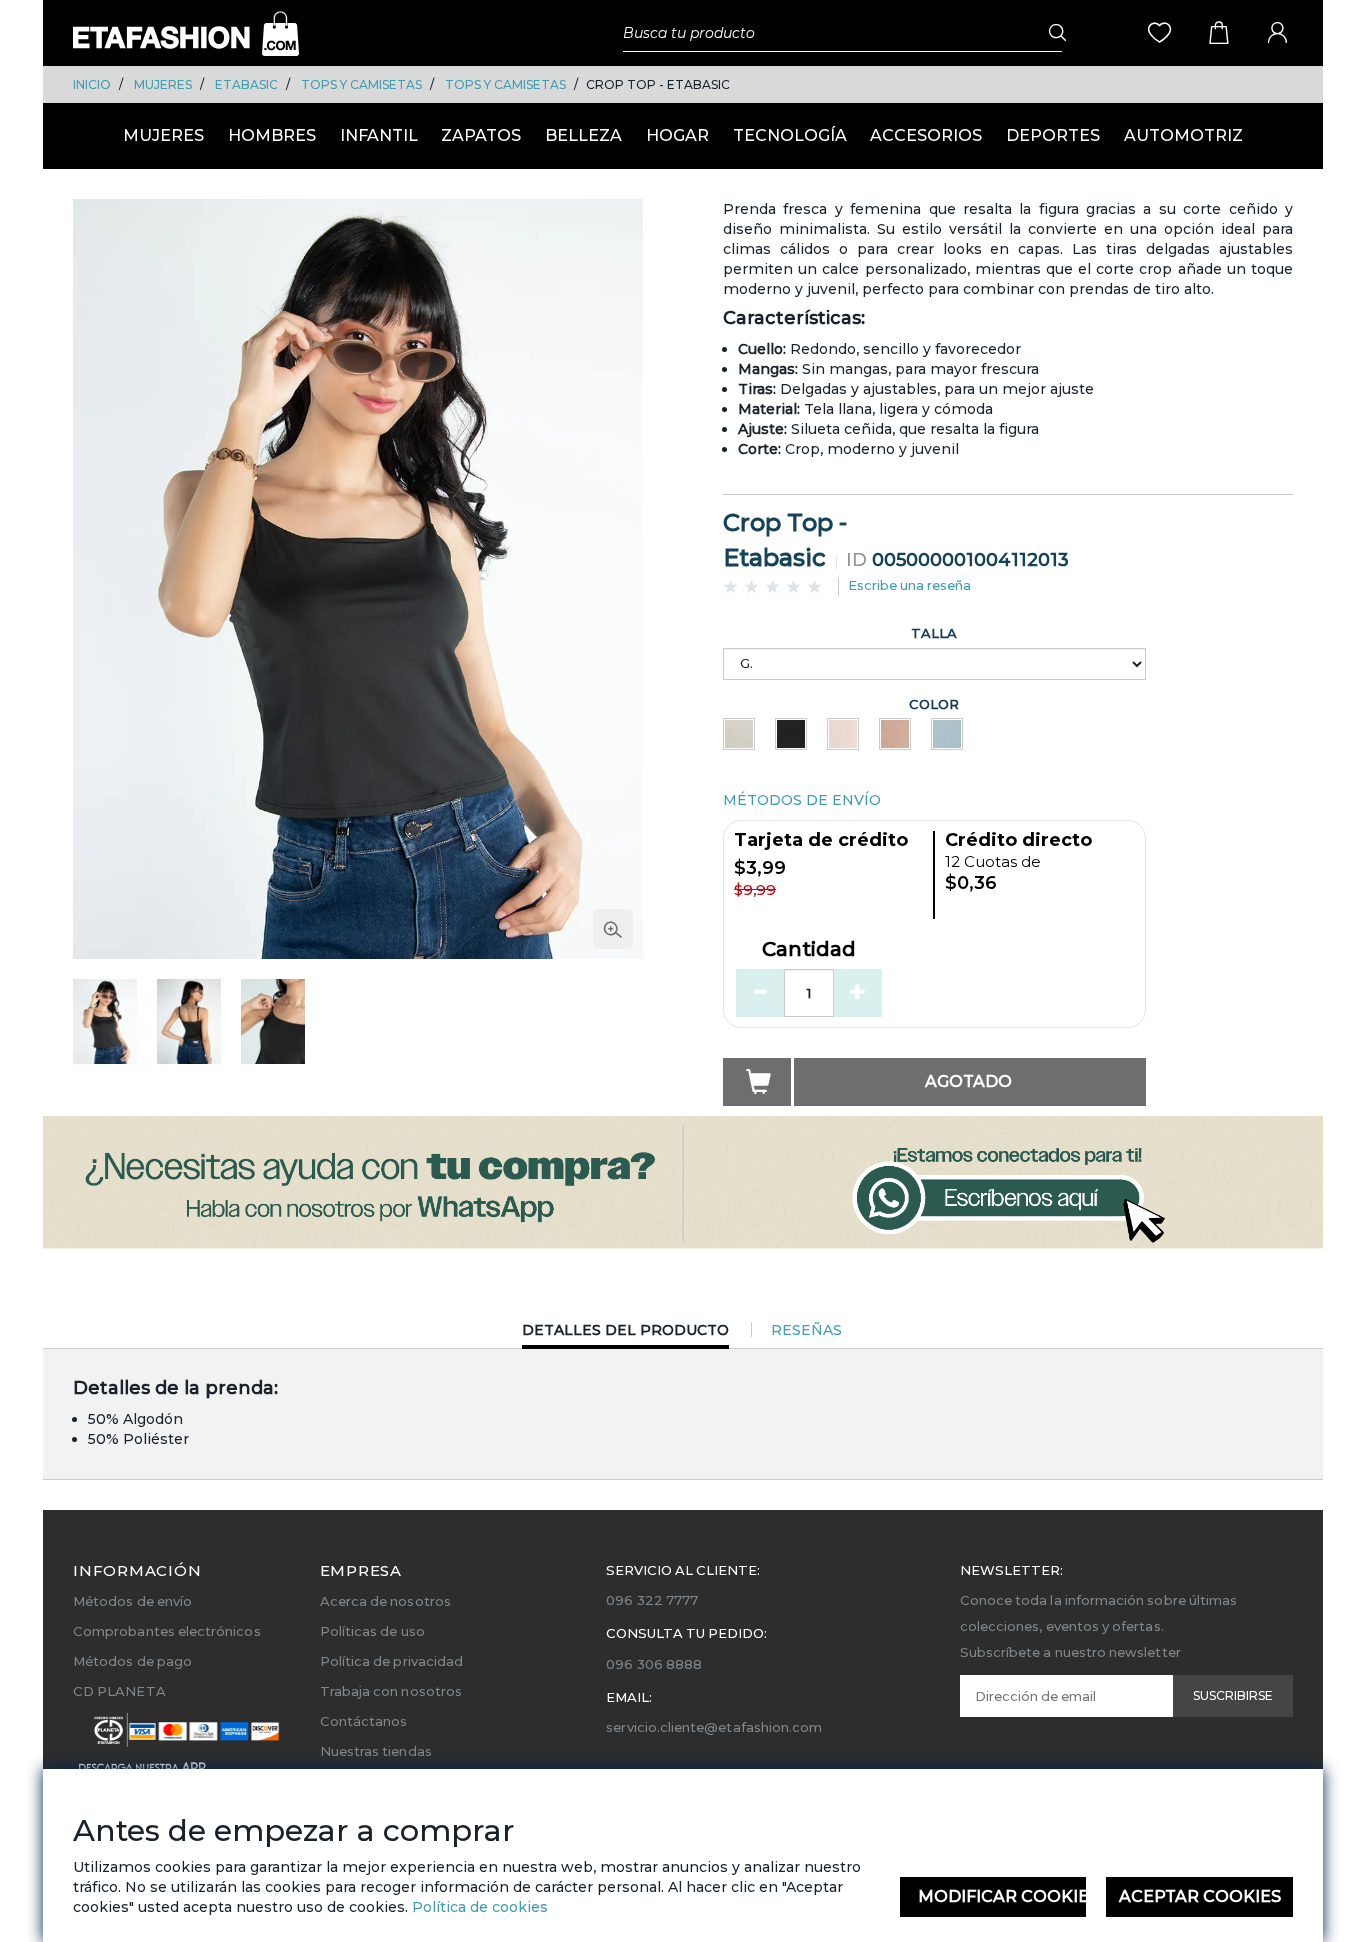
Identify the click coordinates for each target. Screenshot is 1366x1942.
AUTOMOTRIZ (1183, 135)
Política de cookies (478, 1907)
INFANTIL (379, 135)
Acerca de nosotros (385, 1601)
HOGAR (677, 135)
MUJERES (163, 84)
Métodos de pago (132, 1661)
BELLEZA (583, 135)
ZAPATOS (481, 135)
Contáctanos (364, 1721)
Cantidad (809, 950)
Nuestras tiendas (376, 1751)
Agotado (968, 1081)
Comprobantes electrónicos (167, 1631)
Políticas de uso (372, 1631)
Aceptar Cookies (1200, 1896)
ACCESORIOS (926, 135)
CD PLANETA (119, 1691)
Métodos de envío (132, 1601)
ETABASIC (246, 84)
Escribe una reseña (909, 585)
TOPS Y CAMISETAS (361, 84)
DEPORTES (1053, 135)
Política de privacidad (391, 1661)
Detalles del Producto (625, 1334)
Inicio (92, 84)
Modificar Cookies (1002, 1896)
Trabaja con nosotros (391, 1691)
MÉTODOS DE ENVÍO (802, 800)
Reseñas (806, 1330)
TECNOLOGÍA (790, 135)
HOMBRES (272, 135)
